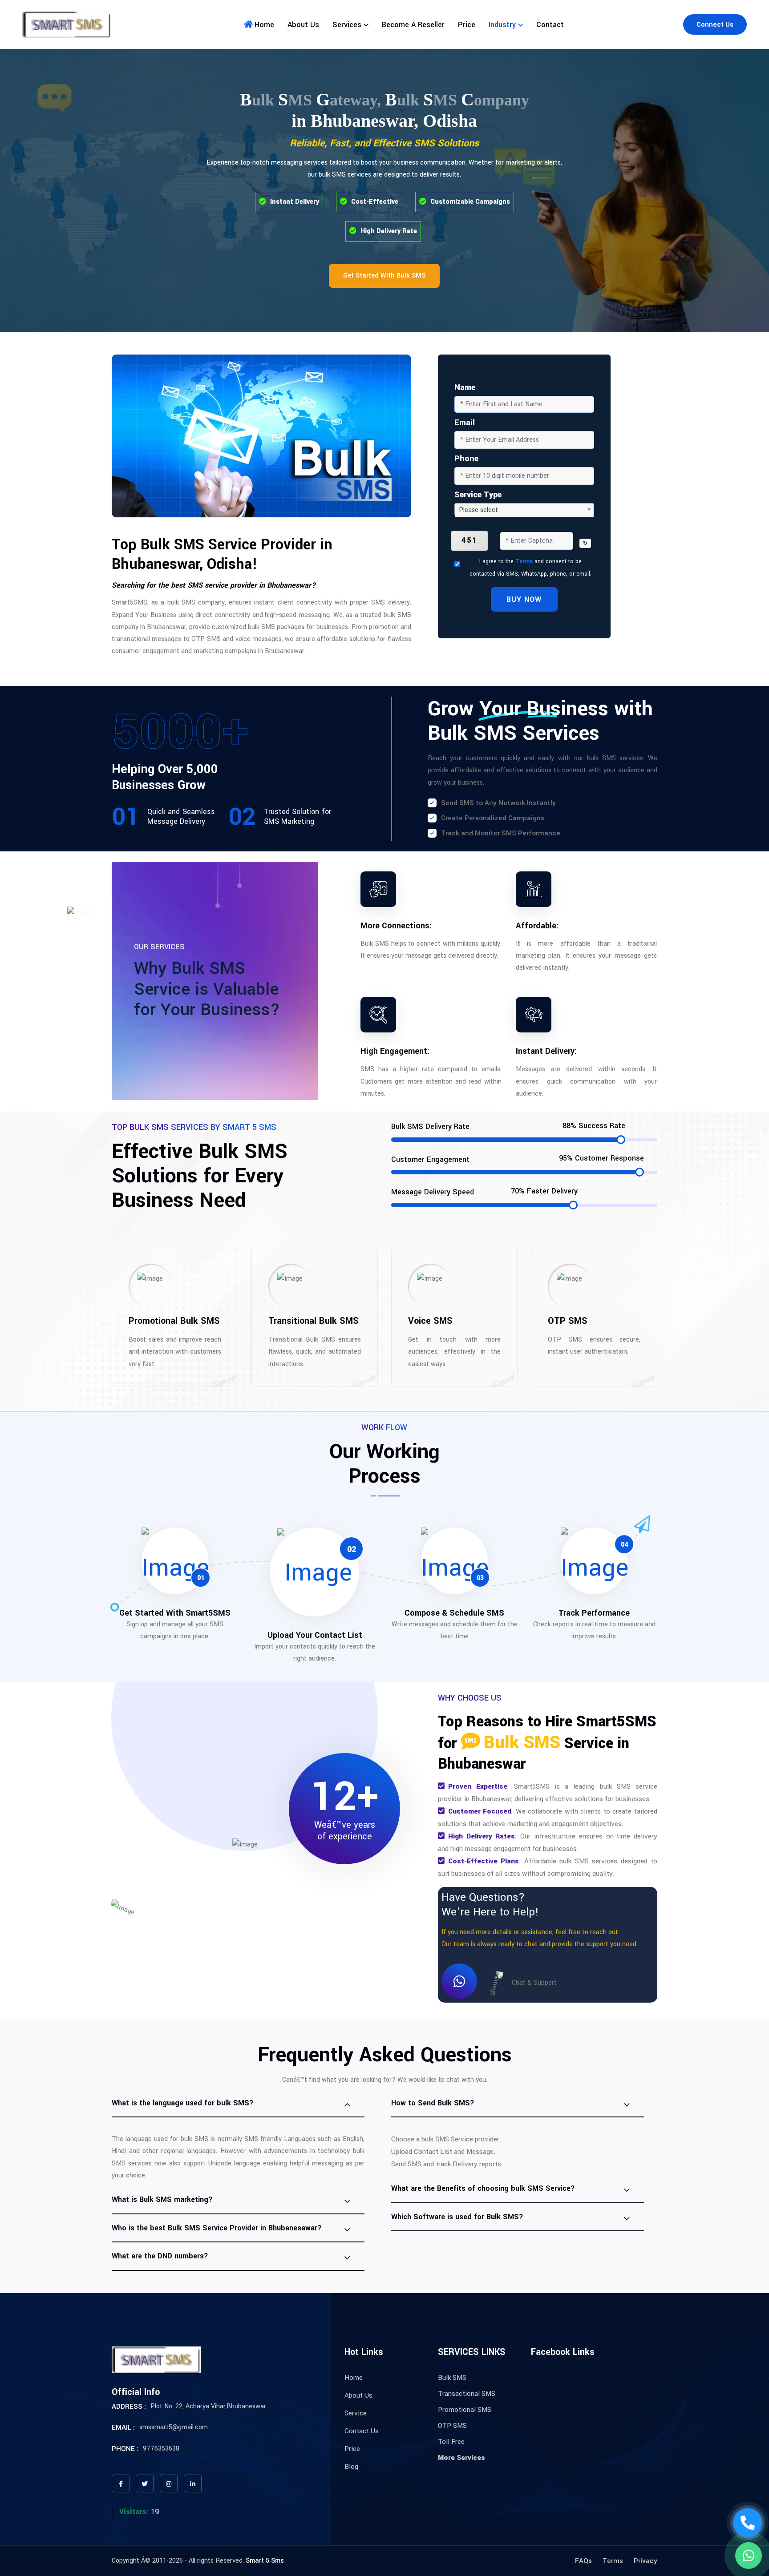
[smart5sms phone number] (748, 2523)
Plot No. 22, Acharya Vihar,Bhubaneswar (208, 2406)
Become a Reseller (413, 25)
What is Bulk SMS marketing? (162, 2199)
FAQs (583, 2561)
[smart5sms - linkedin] (193, 2483)
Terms (524, 561)
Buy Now (524, 599)
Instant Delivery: (546, 1051)
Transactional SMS (467, 2394)
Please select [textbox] (478, 510)
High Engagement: (395, 1051)
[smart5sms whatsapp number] (749, 2556)
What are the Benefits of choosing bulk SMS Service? (483, 2188)
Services (347, 25)
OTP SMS (452, 2426)
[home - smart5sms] (67, 24)
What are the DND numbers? (160, 2256)
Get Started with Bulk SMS (384, 276)
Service (356, 2413)
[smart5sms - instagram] (169, 2483)
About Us (303, 25)
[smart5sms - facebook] (121, 2483)
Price (467, 25)
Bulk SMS (452, 2378)
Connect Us (715, 25)
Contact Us (362, 2431)
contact (550, 25)
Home (264, 25)
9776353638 (161, 2449)
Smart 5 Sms (265, 2561)
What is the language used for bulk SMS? (183, 2103)
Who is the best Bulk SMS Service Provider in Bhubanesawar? (217, 2228)
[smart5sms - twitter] (145, 2483)
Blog (351, 2467)
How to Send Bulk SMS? (433, 2103)
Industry (502, 25)
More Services (461, 2458)
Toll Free (451, 2442)
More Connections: (396, 926)
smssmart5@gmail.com (174, 2427)
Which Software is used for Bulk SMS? (457, 2217)
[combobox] (524, 509)
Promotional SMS (465, 2410)
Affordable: (537, 926)
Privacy (646, 2561)
